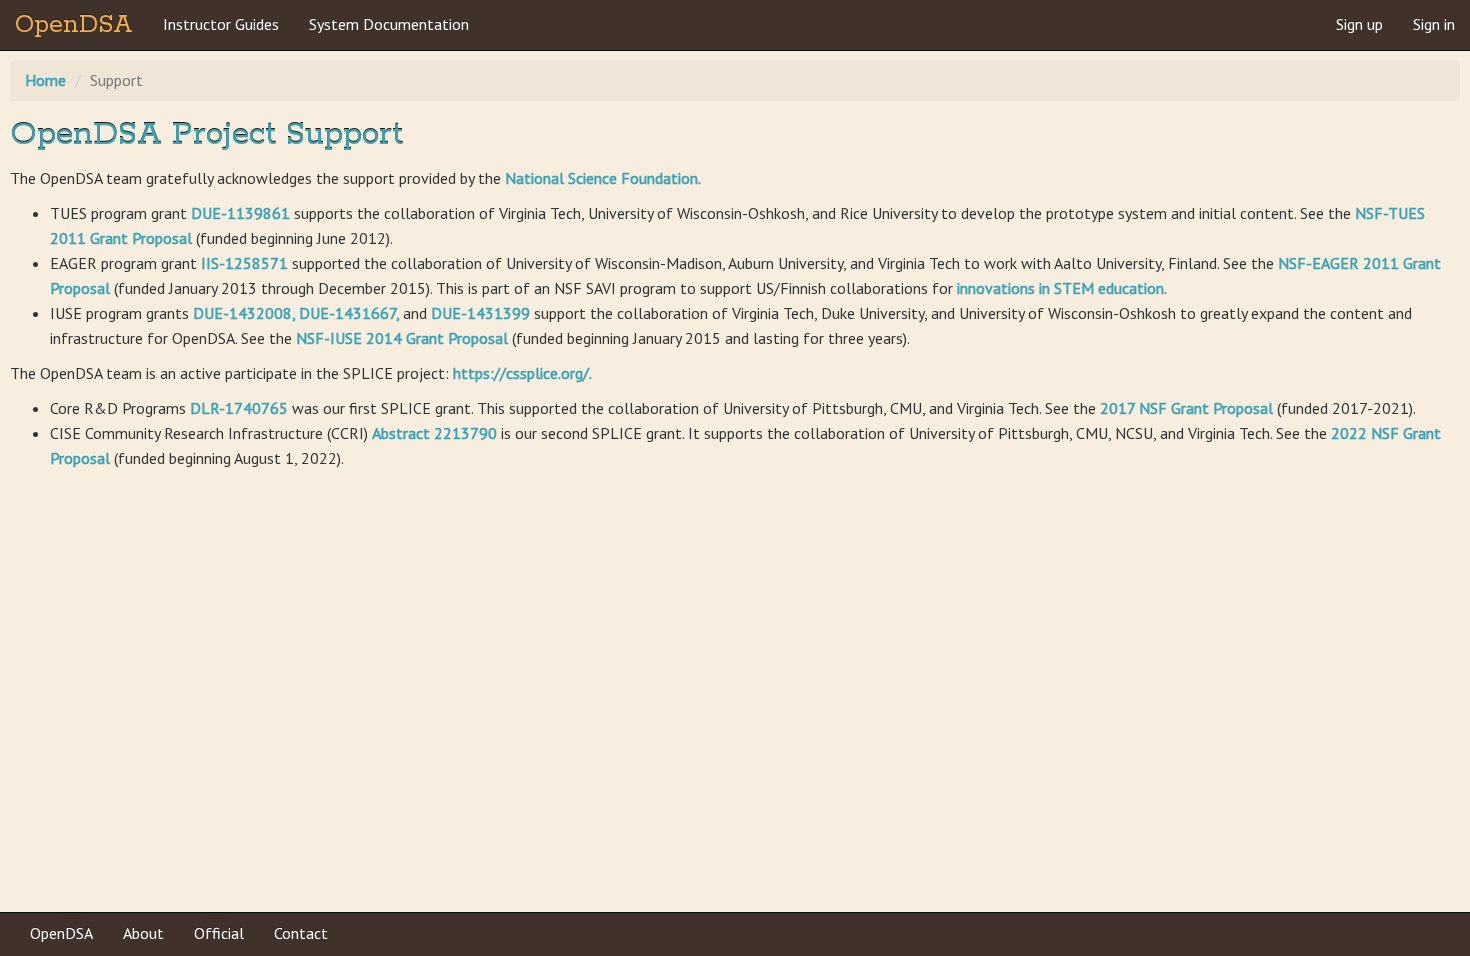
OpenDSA (74, 25)
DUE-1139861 (242, 213)
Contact (301, 933)
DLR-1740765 (241, 408)
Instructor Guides (221, 24)
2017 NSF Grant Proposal (1188, 408)
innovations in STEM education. (1062, 288)
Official (219, 933)
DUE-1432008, (246, 313)
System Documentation (389, 24)
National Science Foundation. (603, 178)
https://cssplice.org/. (522, 373)
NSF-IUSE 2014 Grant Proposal (404, 338)
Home (45, 80)
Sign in (1434, 24)
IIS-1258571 (246, 263)
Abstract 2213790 (436, 433)
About (143, 933)
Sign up (1359, 24)
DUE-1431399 (482, 313)
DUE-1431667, (351, 313)
